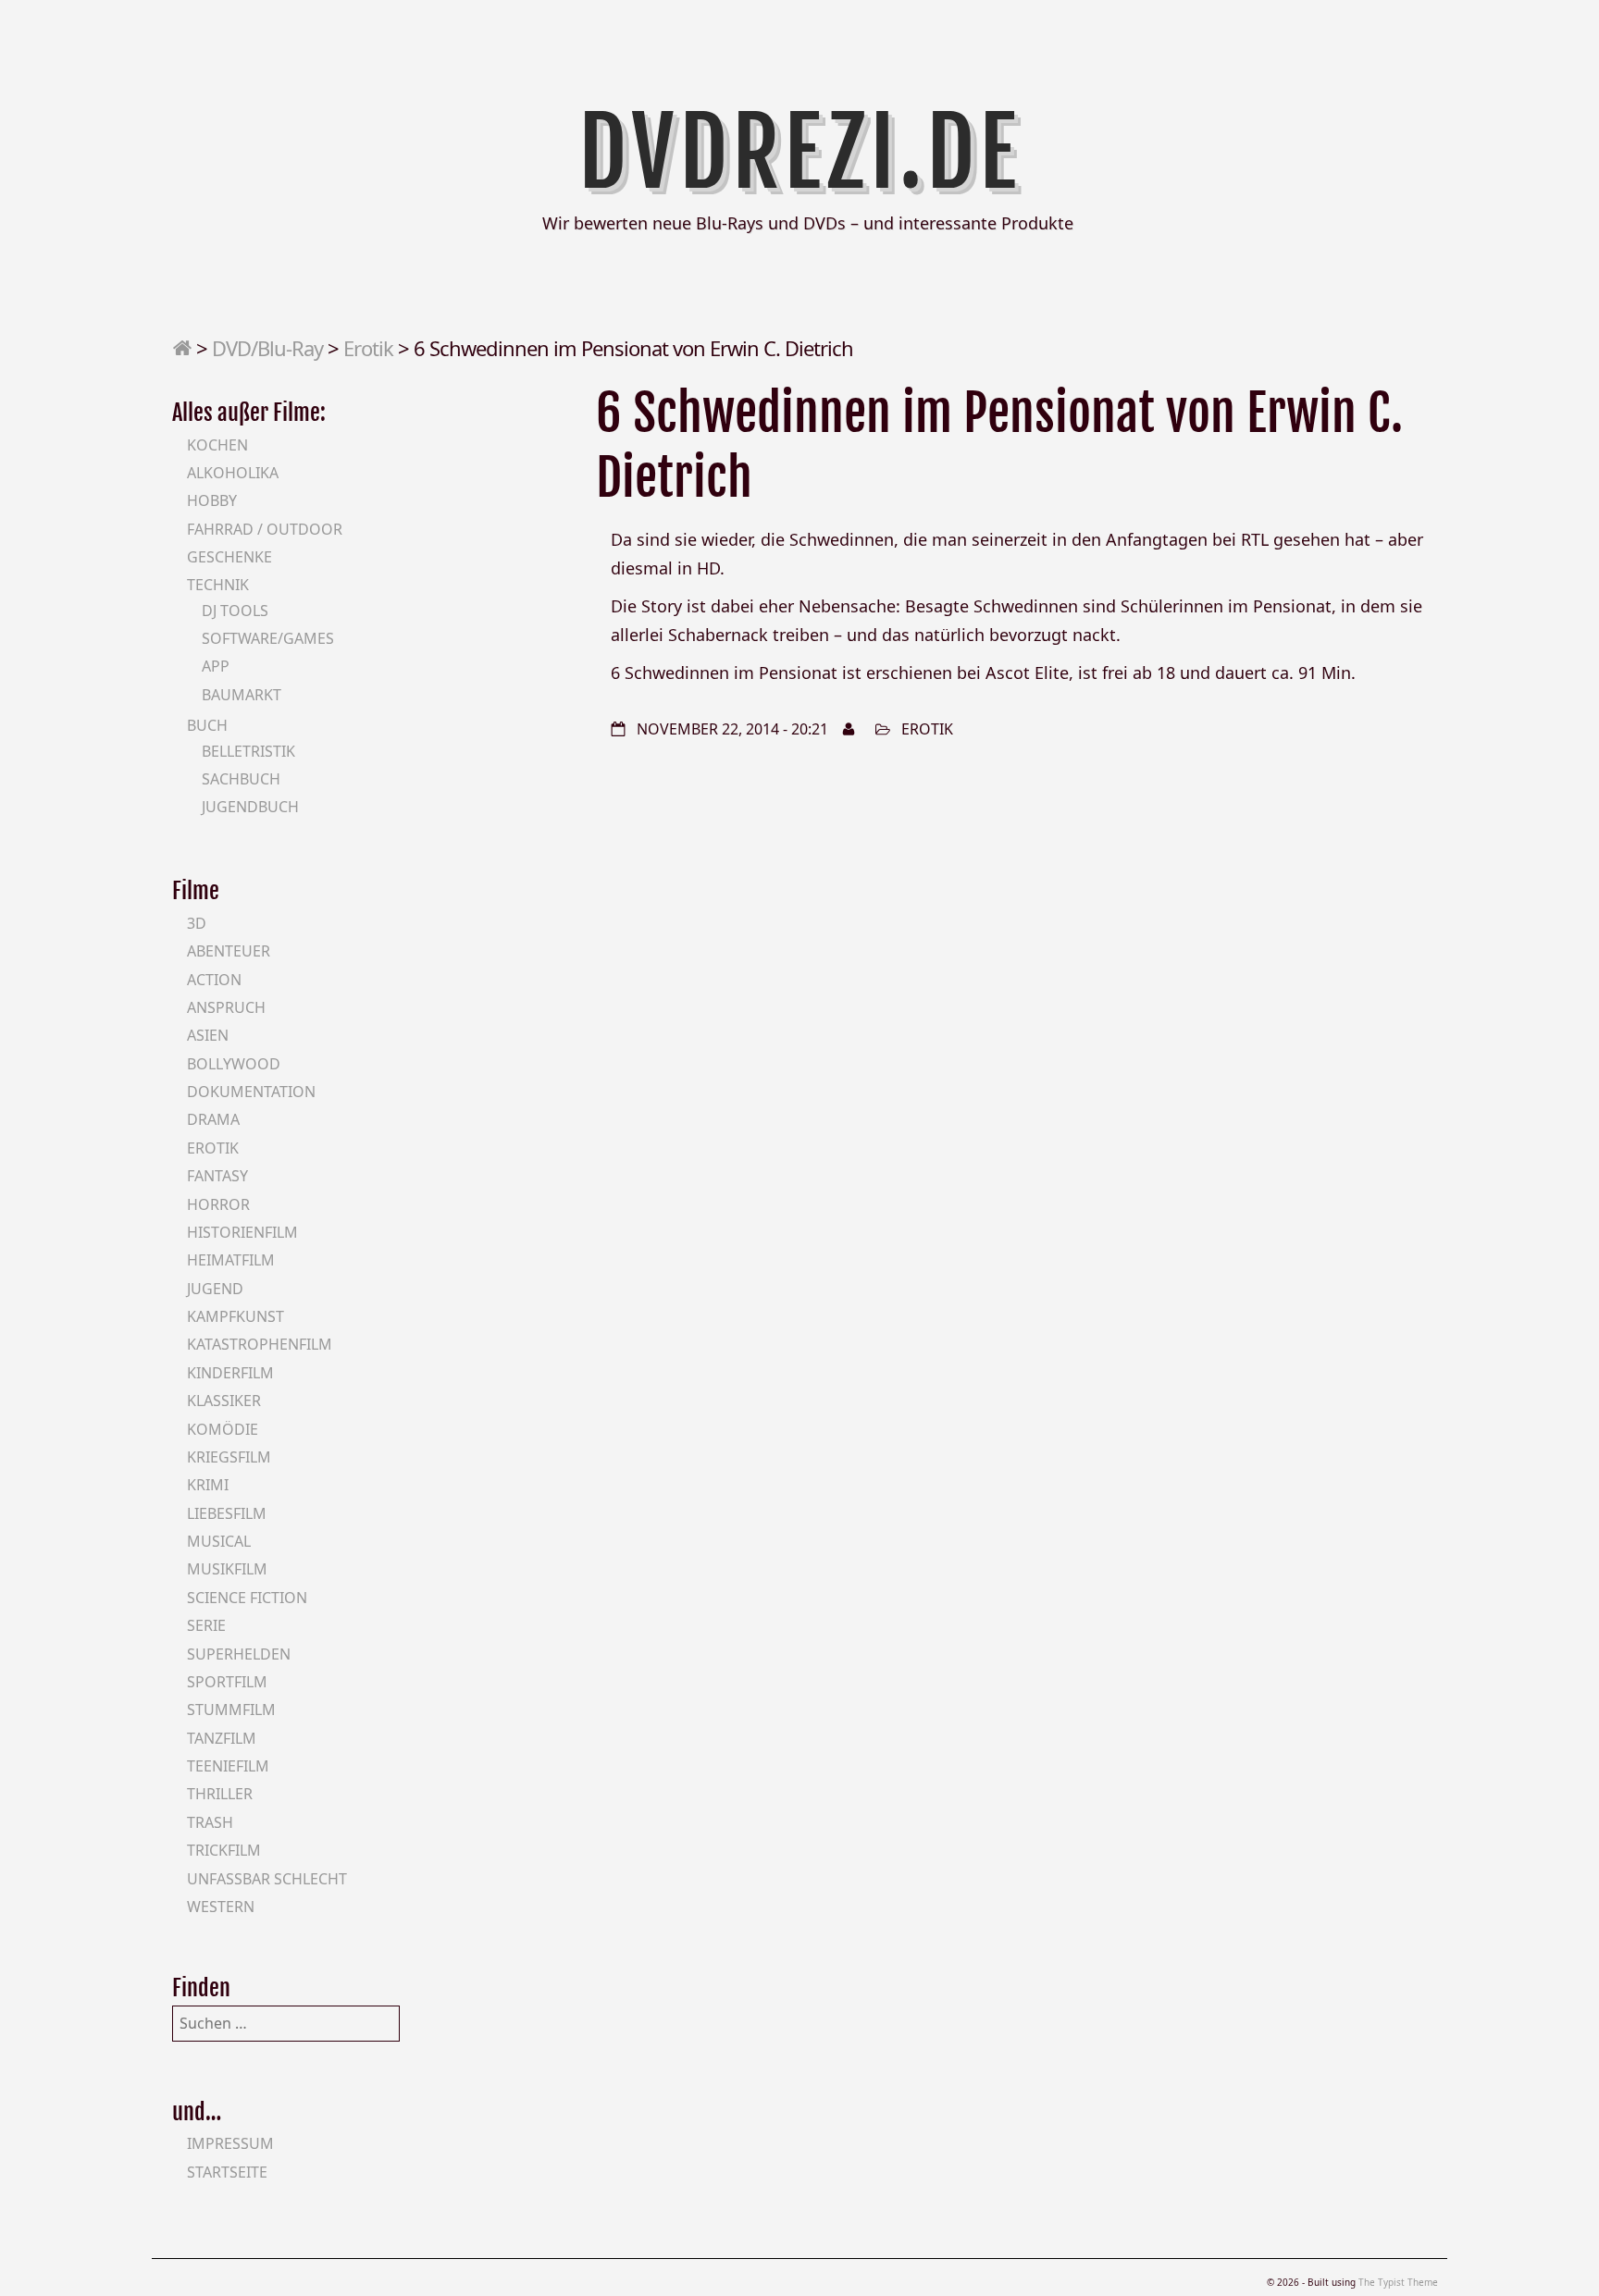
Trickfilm (224, 1850)
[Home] (182, 348)
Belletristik (248, 751)
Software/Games (268, 638)
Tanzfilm (222, 1738)
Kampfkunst (236, 1316)
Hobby (212, 500)
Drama (213, 1119)
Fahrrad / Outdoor (265, 529)
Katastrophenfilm (260, 1344)
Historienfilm (242, 1232)
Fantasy (217, 1176)
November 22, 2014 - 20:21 (732, 729)
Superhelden (239, 1654)
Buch (207, 725)
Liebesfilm (227, 1513)
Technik (218, 585)
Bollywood (234, 1064)
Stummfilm (231, 1710)
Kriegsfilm (229, 1457)
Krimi (208, 1485)
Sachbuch (241, 779)
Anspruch (226, 1007)
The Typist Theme (1398, 2282)
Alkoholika (233, 473)
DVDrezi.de (800, 153)
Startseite (227, 2172)
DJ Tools (235, 611)
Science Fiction (247, 1598)
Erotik (368, 348)
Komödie (223, 1429)
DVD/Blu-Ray (267, 348)
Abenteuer (229, 951)
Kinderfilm (230, 1373)
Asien (208, 1035)
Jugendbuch (250, 807)
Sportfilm (227, 1682)
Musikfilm (227, 1569)
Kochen (217, 445)
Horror (218, 1204)
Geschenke (229, 557)
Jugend (215, 1289)
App (216, 666)
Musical (219, 1541)
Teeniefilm (228, 1766)
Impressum (230, 2143)
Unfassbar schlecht (267, 1879)
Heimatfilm (231, 1260)
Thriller (220, 1794)
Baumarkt (242, 695)
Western (221, 1907)
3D (197, 923)
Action (214, 980)
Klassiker (224, 1401)
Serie (206, 1625)
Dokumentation (251, 1092)
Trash (210, 1822)
